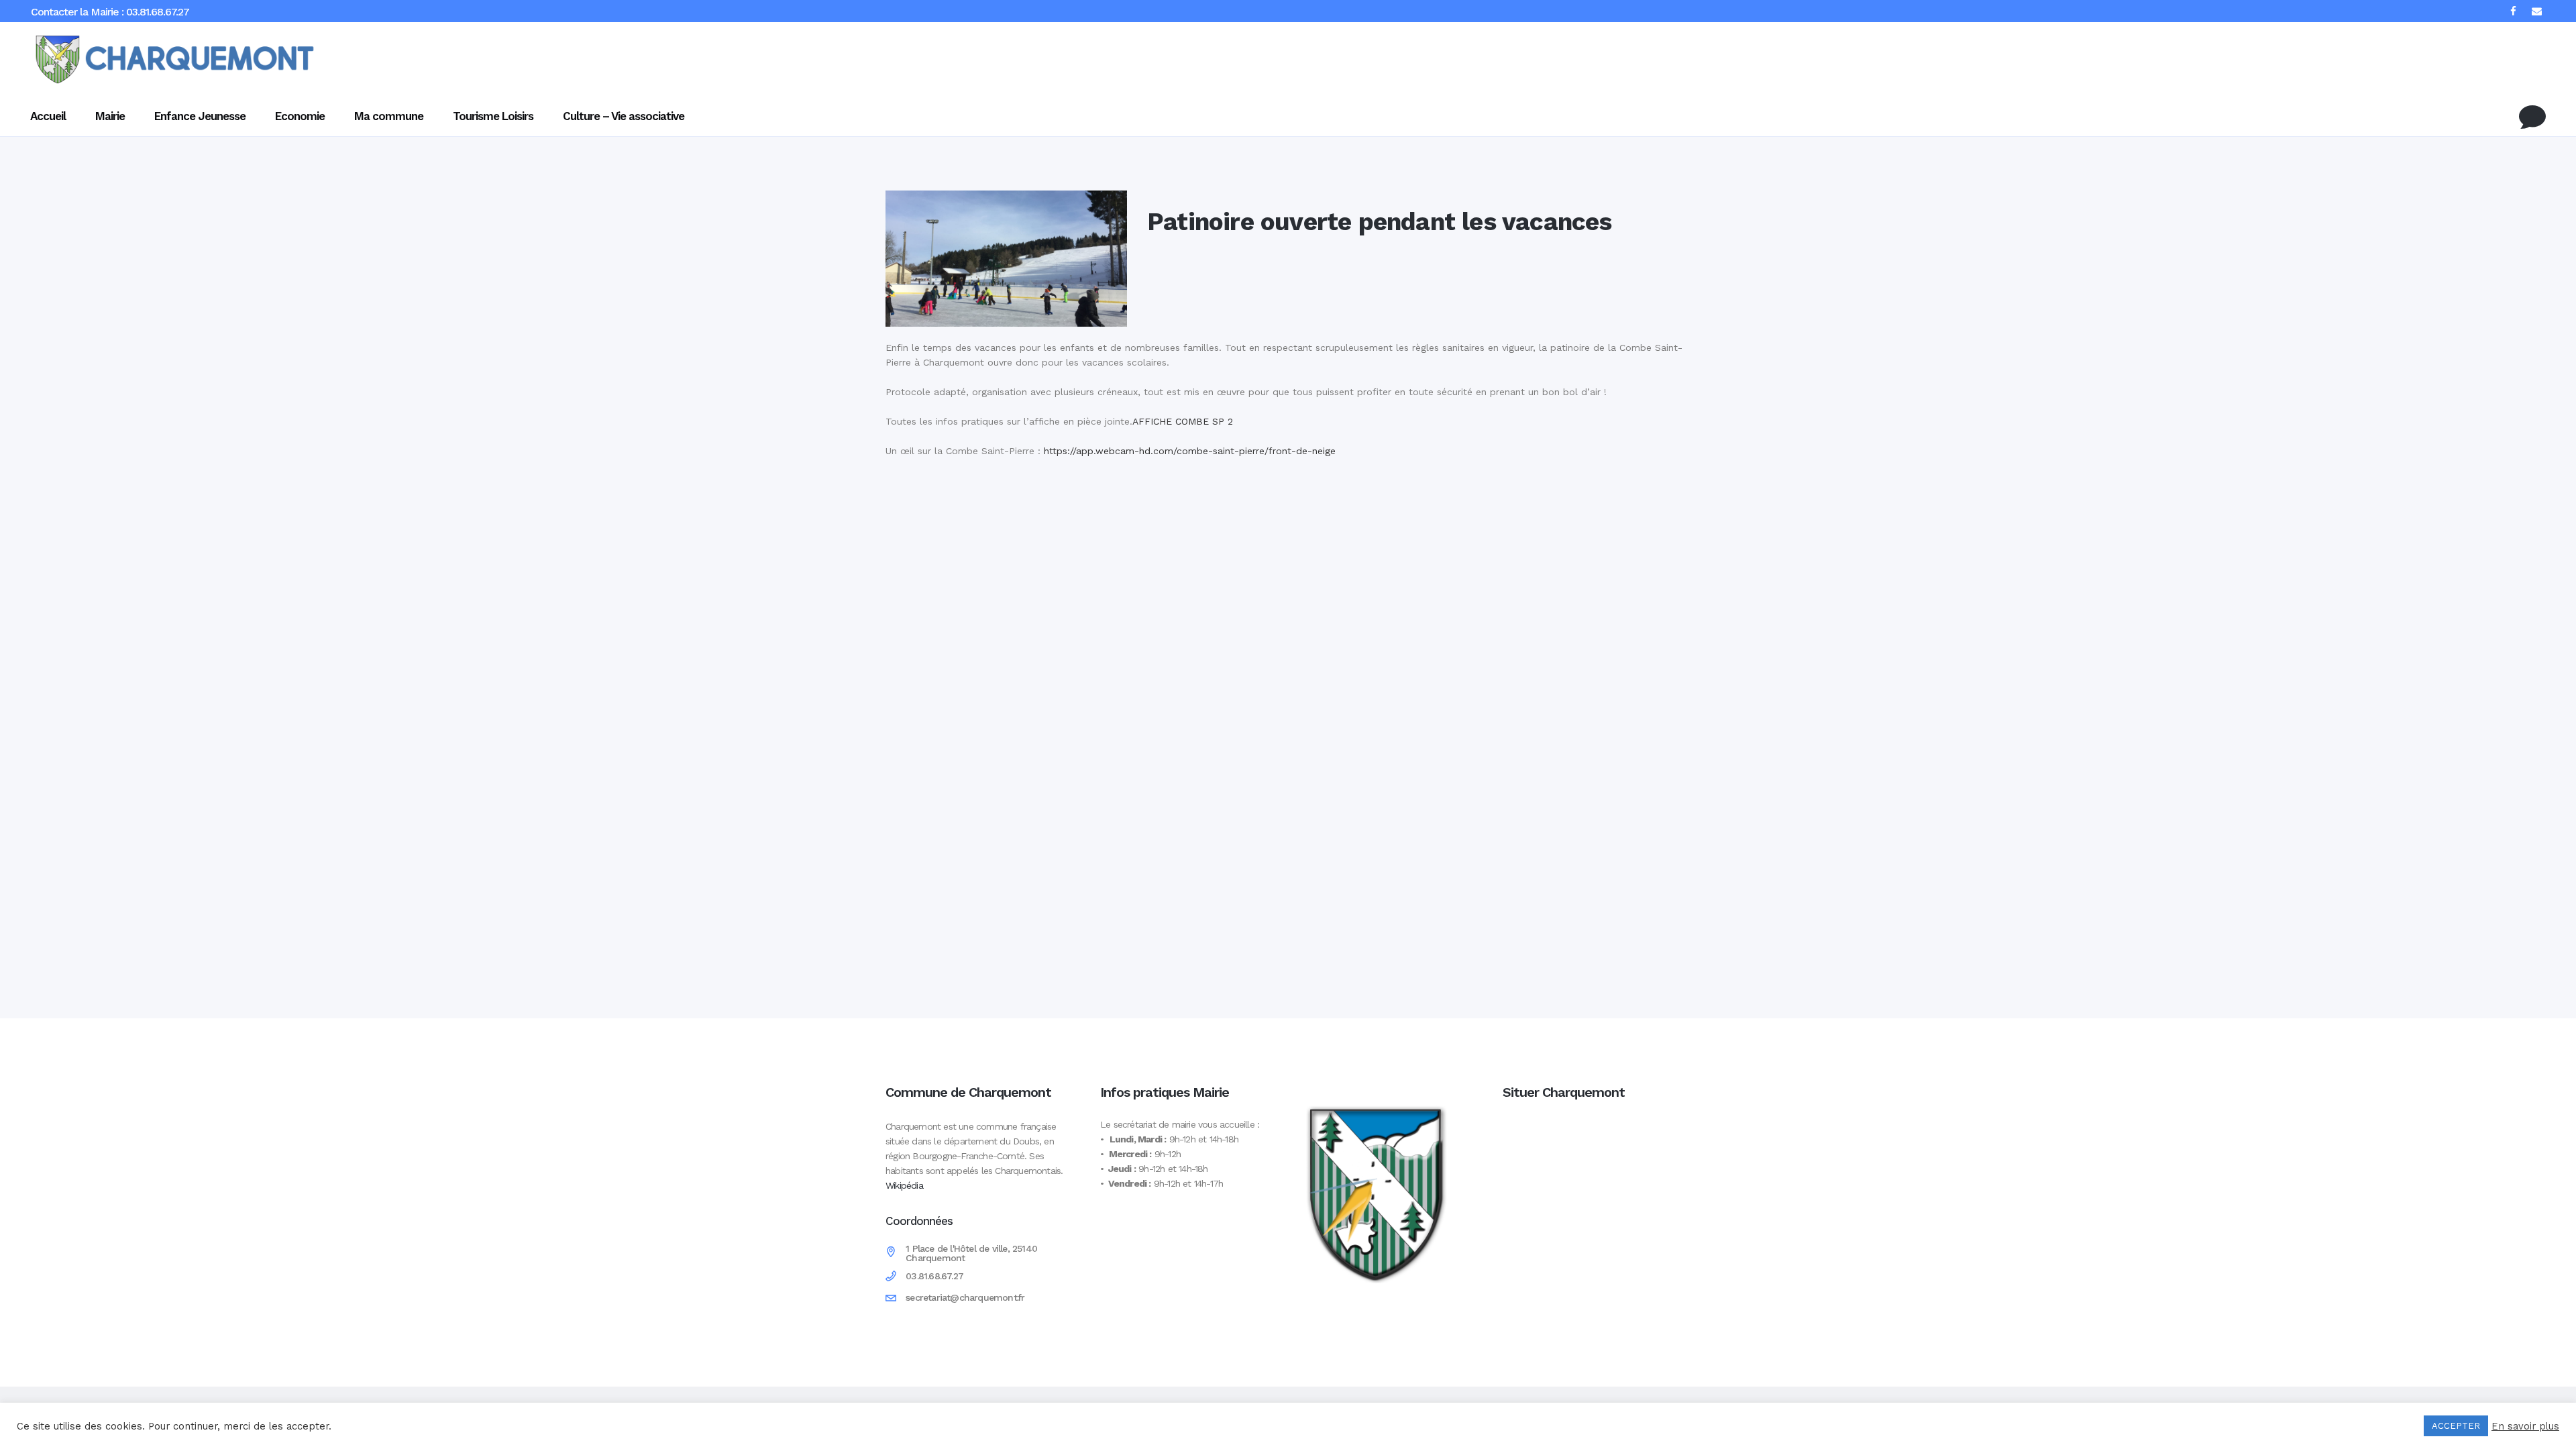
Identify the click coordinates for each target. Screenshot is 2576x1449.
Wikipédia (904, 1185)
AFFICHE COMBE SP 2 (1183, 421)
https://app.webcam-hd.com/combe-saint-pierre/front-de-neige (1191, 451)
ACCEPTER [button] (2456, 1426)
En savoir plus (2525, 1426)
